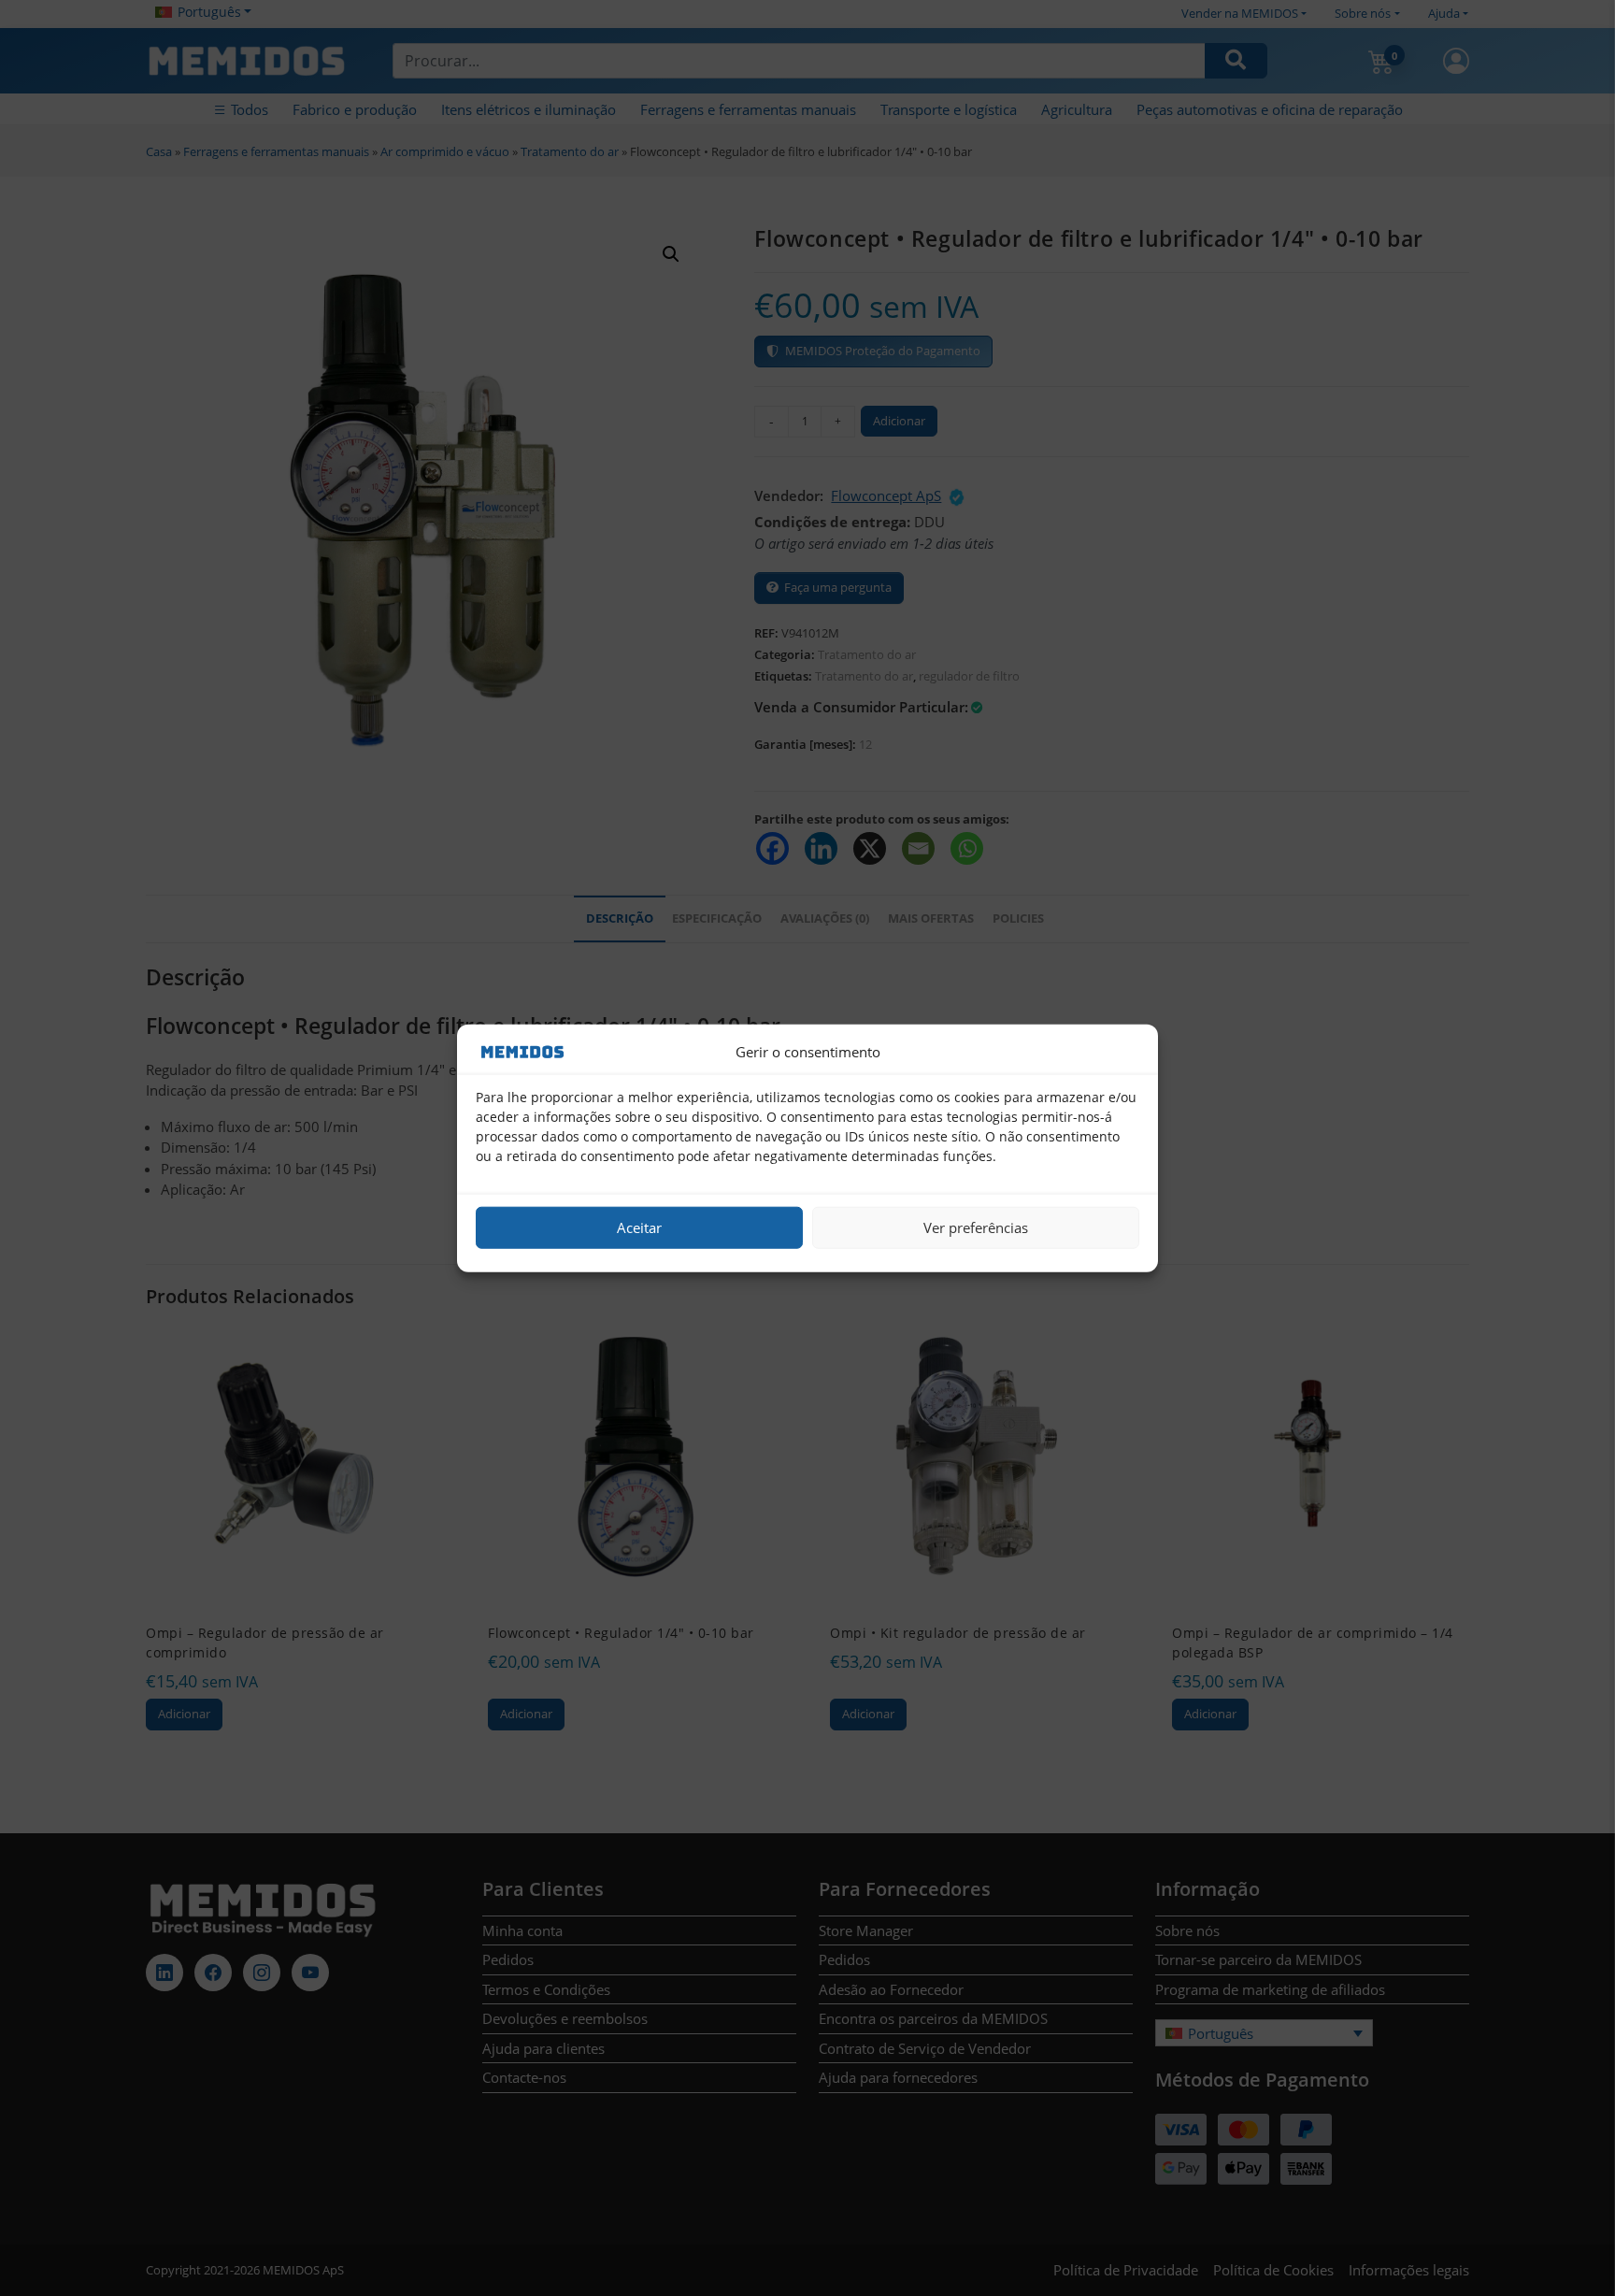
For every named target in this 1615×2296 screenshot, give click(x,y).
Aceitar (639, 1227)
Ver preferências (976, 1227)
